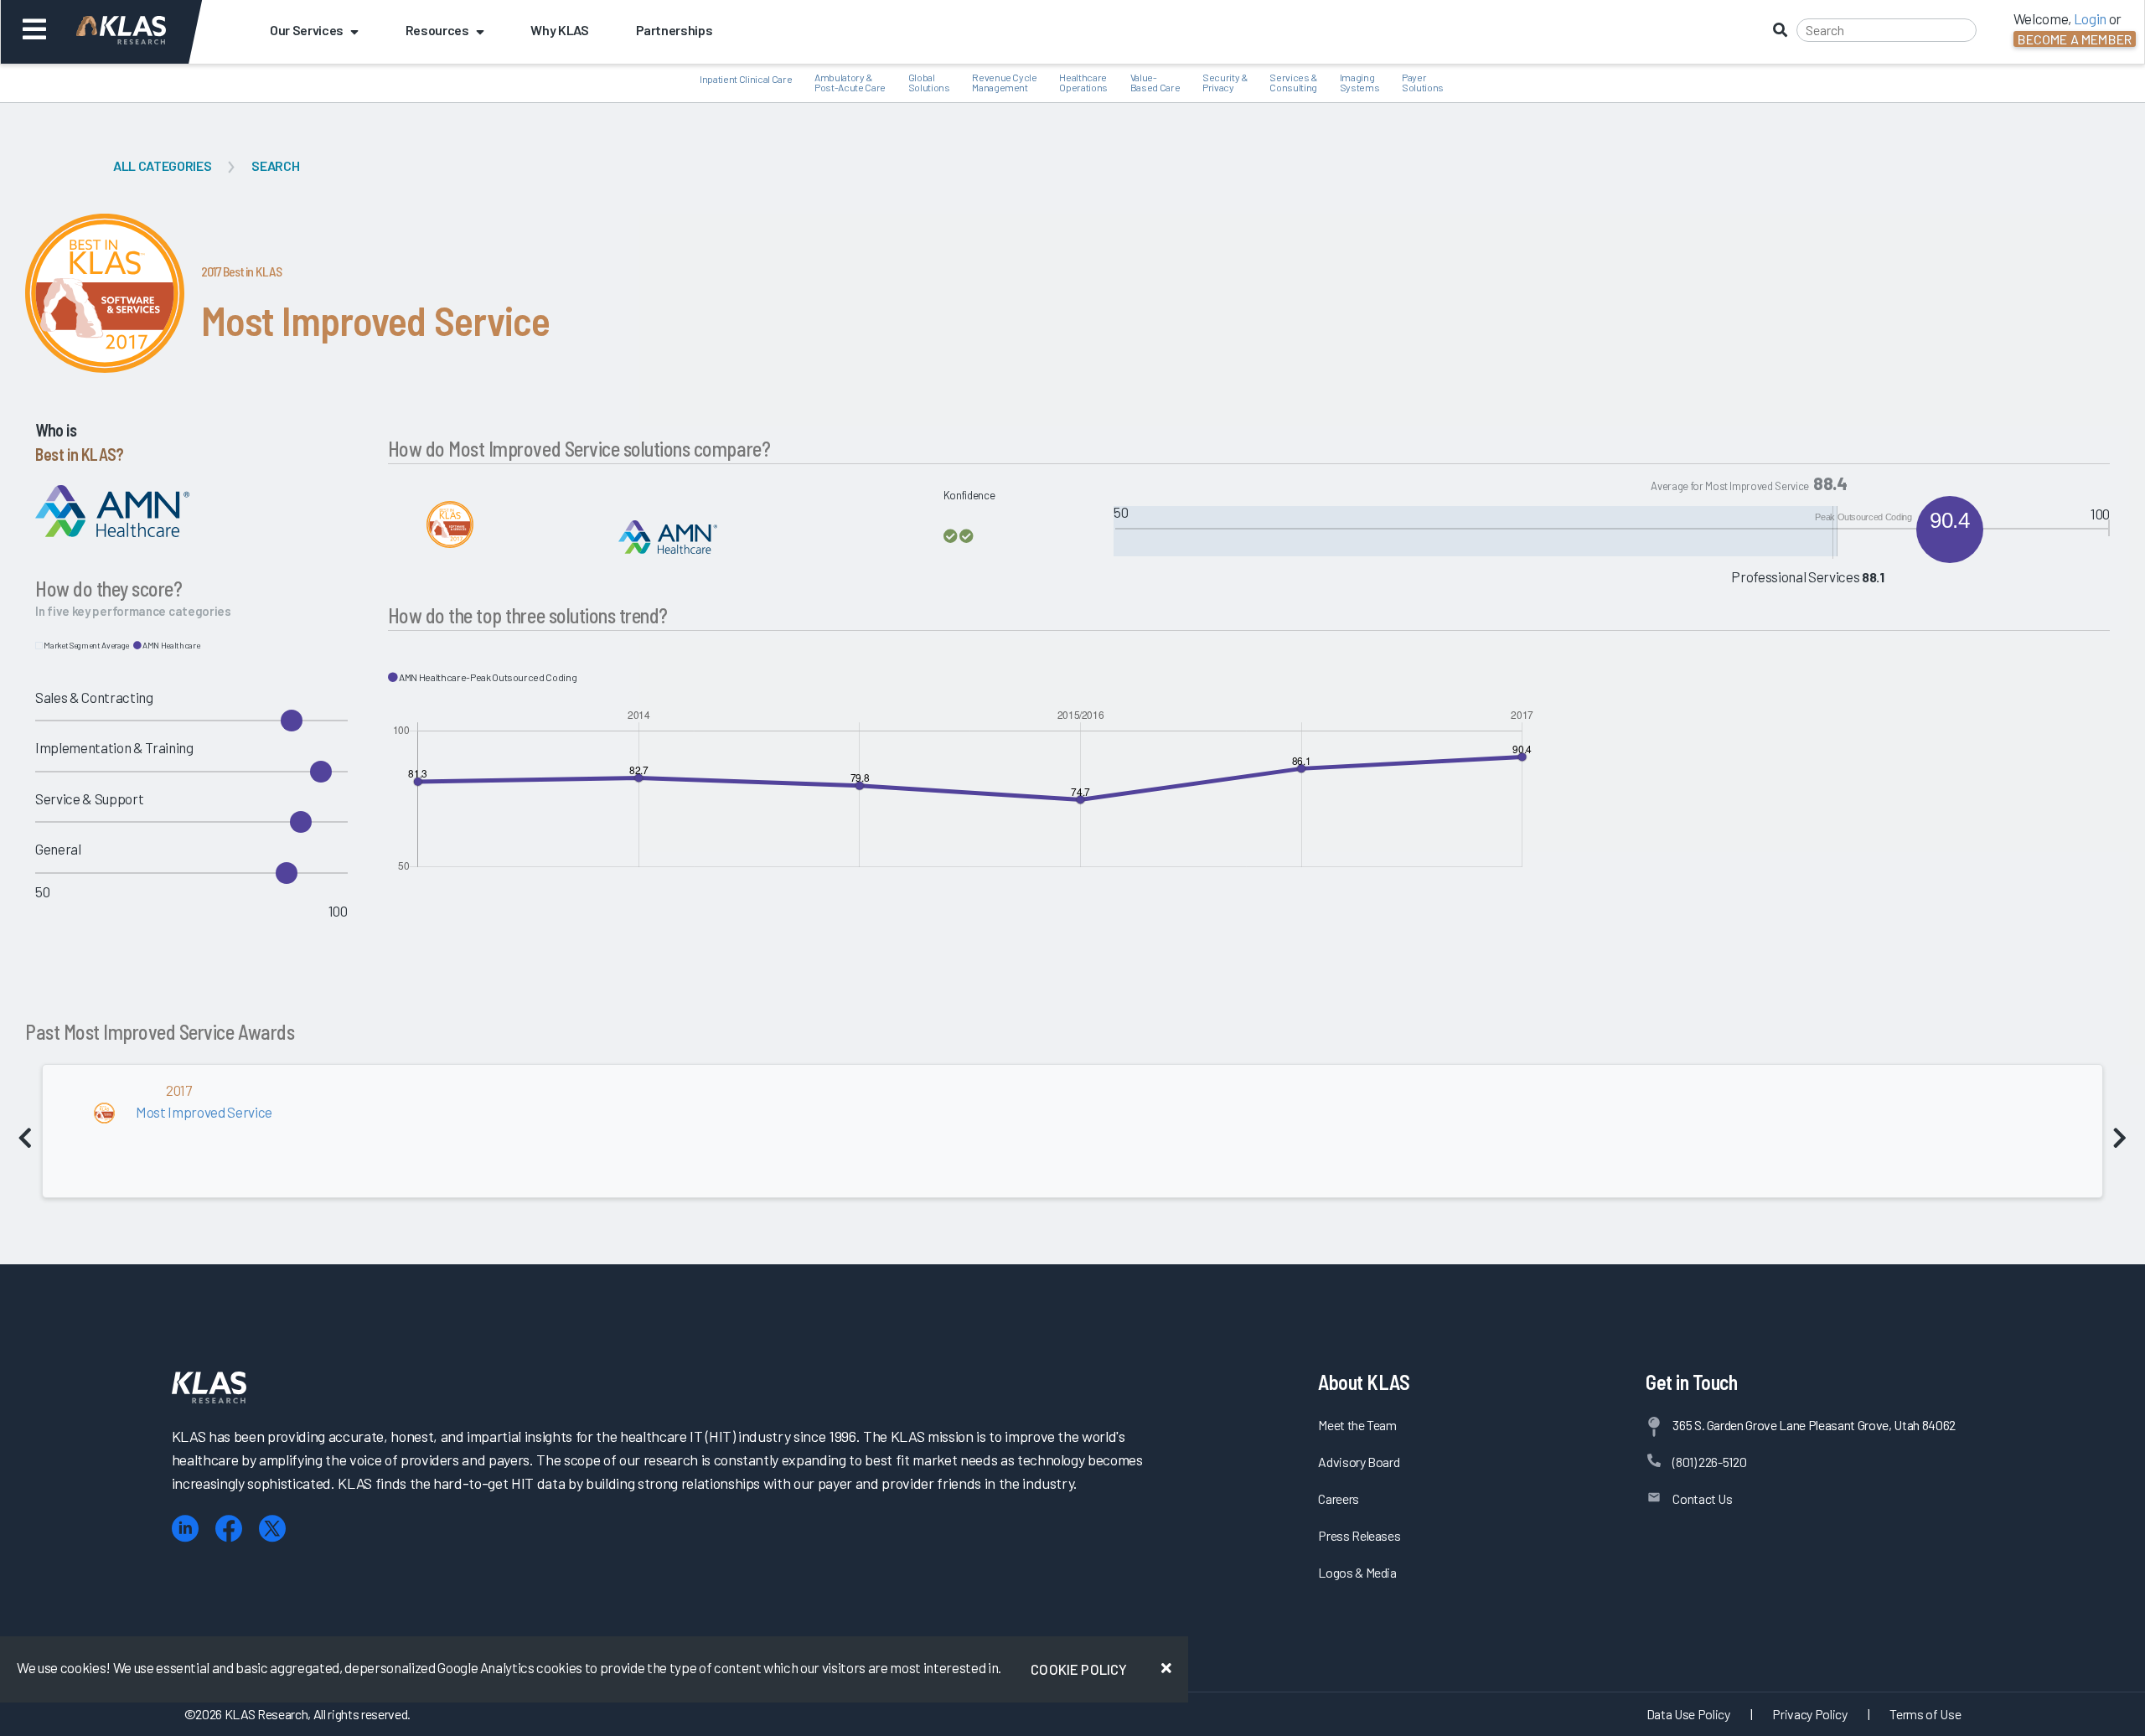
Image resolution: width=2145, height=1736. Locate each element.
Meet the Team (1357, 1425)
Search (275, 165)
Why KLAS (559, 30)
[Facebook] (229, 1529)
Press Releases (1359, 1535)
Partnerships (675, 30)
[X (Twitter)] (272, 1529)
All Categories (162, 165)
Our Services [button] (307, 30)
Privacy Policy (1809, 1714)
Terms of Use (1925, 1714)
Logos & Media (1357, 1572)
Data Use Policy (1688, 1714)
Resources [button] (437, 30)
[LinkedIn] (185, 1529)
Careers (1339, 1498)
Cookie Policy (1079, 1669)
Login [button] (2090, 18)
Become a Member (2075, 39)
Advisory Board (1359, 1462)
